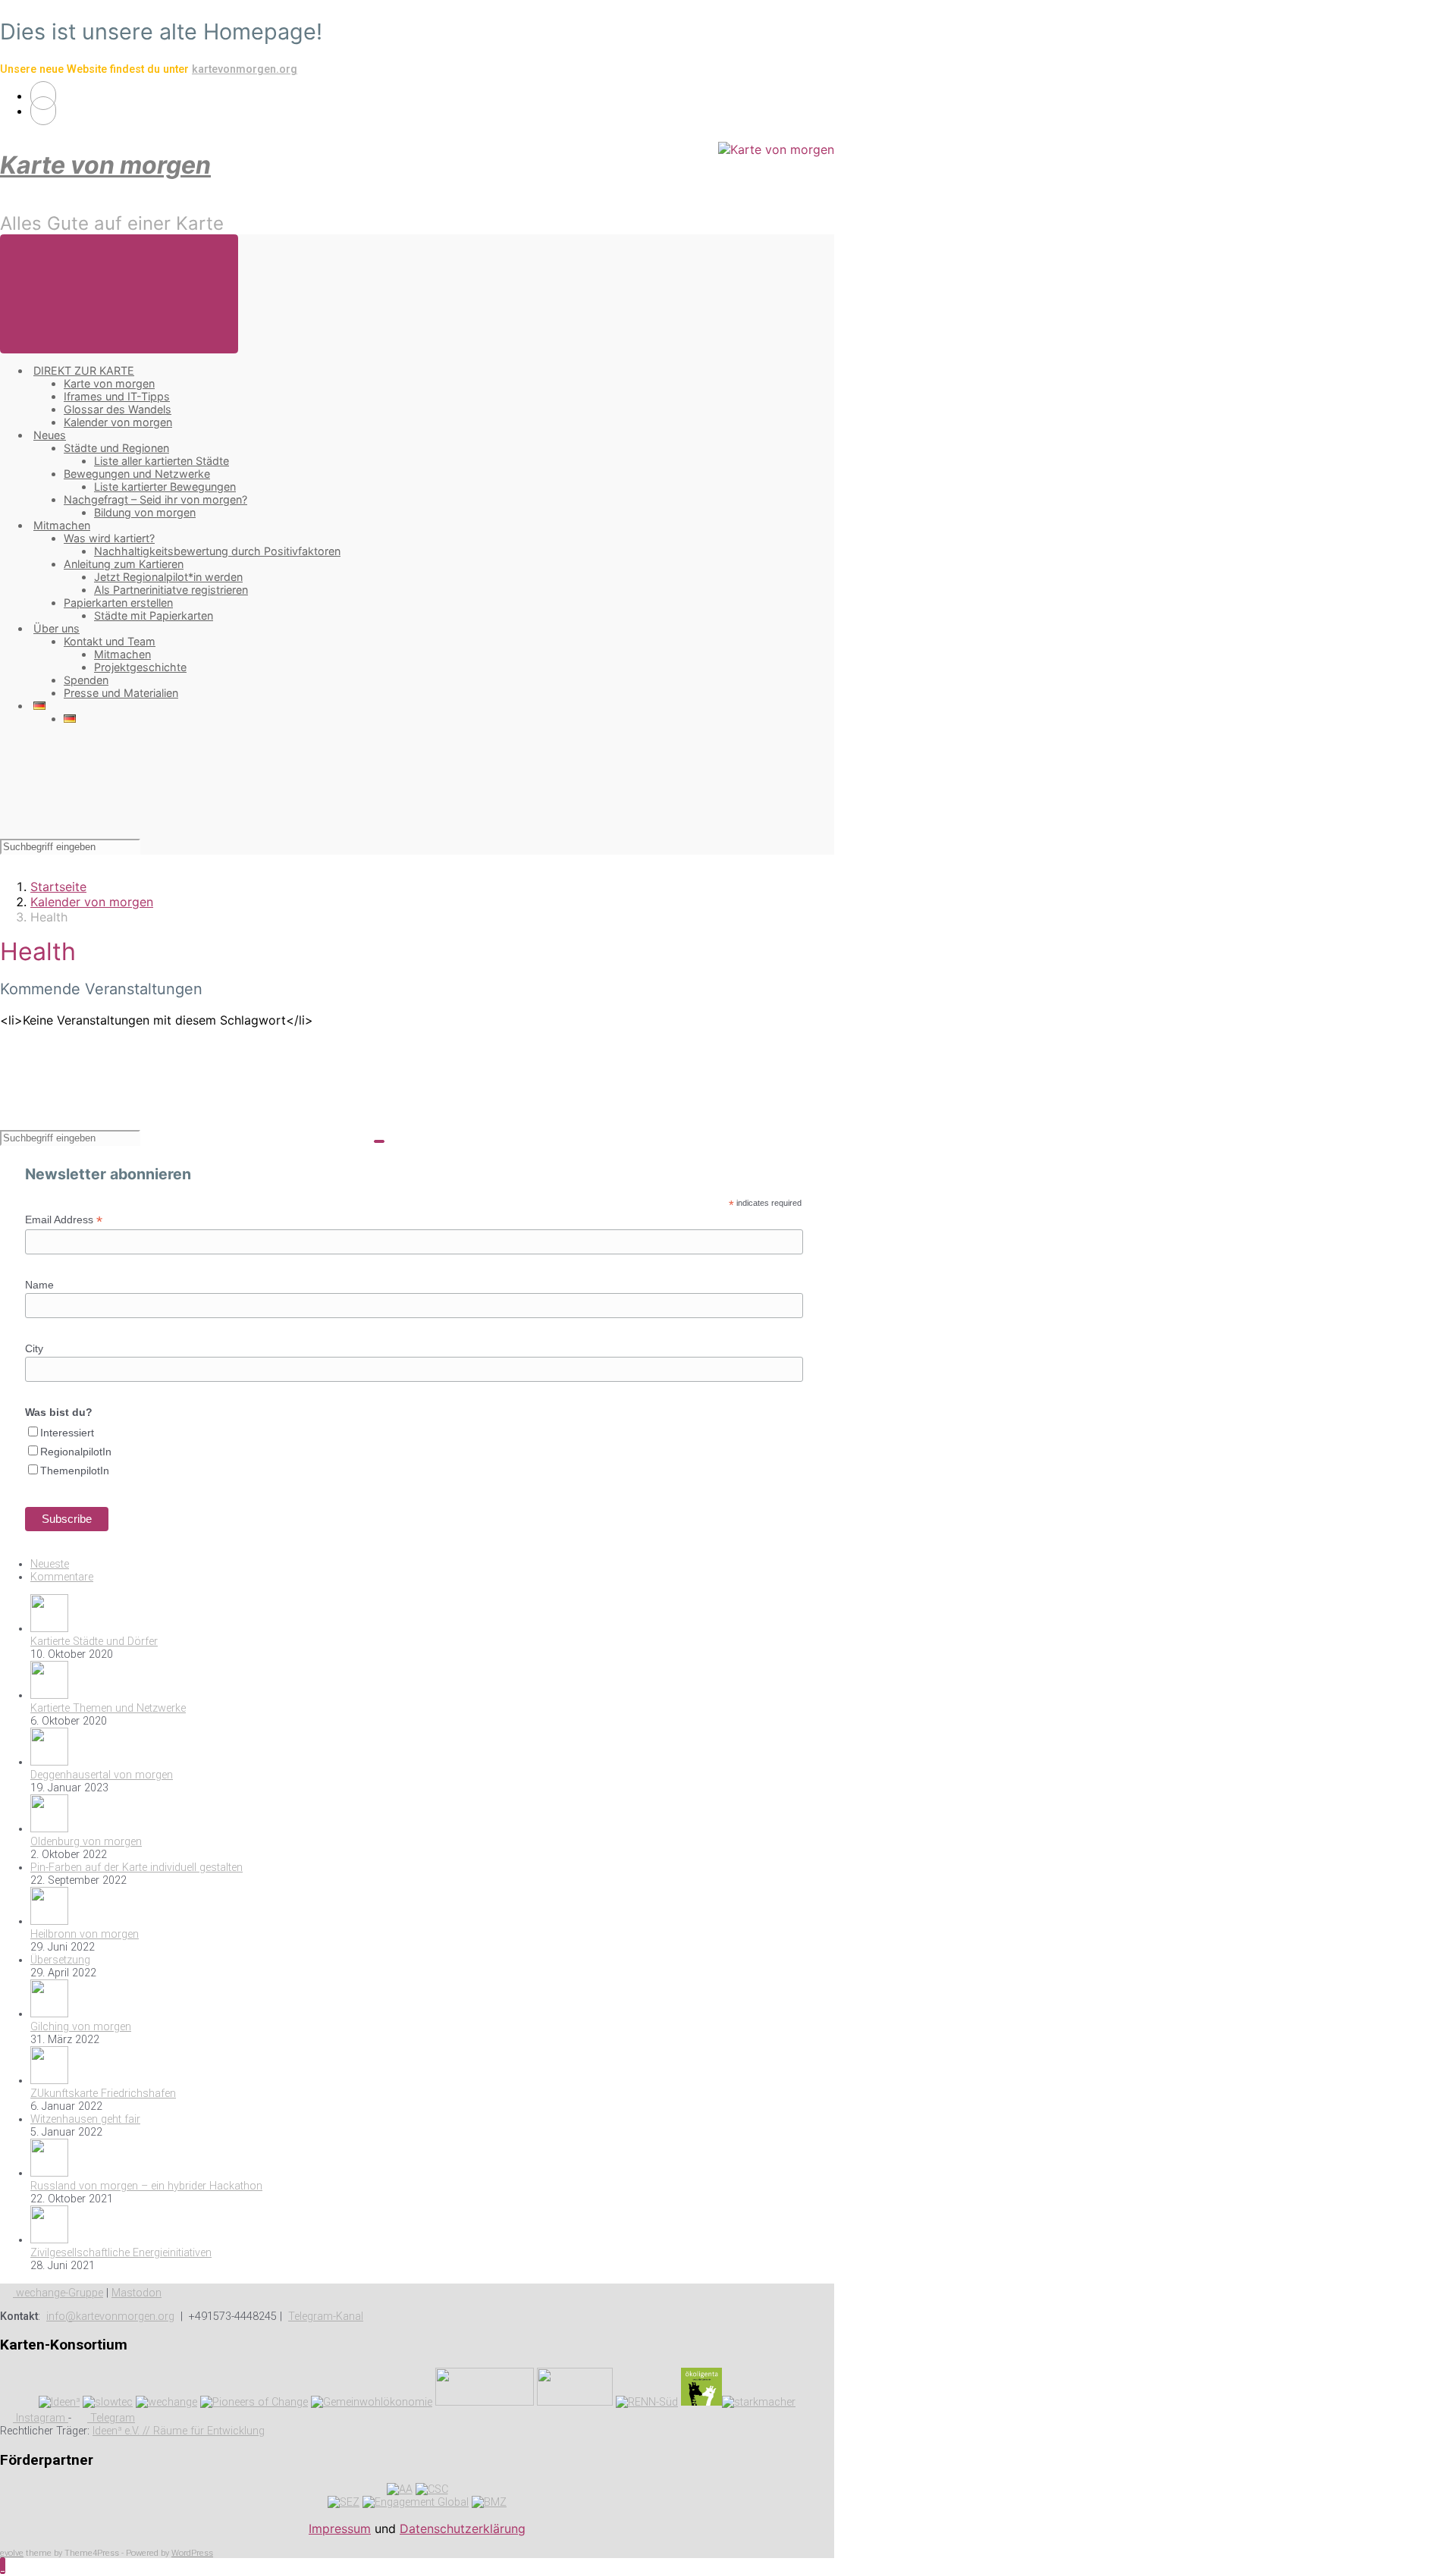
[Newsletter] (43, 111)
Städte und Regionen (116, 448)
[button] (3, 2566)
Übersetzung (60, 1960)
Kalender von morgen (118, 422)
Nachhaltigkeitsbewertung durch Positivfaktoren (217, 551)
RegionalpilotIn (76, 1452)
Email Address (64, 1220)
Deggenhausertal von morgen (102, 1775)
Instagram (41, 2418)
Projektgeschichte (140, 667)
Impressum (340, 2528)
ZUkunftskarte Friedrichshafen (103, 2094)
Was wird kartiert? (109, 538)
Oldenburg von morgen (86, 1842)
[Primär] (119, 294)
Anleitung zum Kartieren (124, 564)
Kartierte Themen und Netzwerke (108, 1708)
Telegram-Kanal (326, 2317)
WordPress (192, 2553)
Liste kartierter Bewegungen (165, 487)
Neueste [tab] (50, 1564)
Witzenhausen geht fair (85, 2119)
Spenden (86, 680)
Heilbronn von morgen (85, 1934)
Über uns (56, 628)
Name (39, 1285)
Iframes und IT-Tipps (117, 396)
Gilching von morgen (81, 2027)
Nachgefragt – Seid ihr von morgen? (155, 499)
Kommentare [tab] (62, 1577)
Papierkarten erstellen (118, 603)
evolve (12, 2553)
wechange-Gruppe (58, 2293)
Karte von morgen (105, 165)
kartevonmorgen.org (245, 69)
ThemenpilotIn (75, 1471)
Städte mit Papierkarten (154, 615)
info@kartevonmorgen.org (110, 2317)
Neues (50, 435)
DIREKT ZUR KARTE (84, 370)
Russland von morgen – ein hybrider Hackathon (146, 2186)
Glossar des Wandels (118, 409)
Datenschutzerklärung (463, 2528)
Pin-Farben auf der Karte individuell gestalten (136, 1868)
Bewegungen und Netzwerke (137, 474)
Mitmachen (62, 525)
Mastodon (136, 2293)
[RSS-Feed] (43, 96)
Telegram (111, 2418)
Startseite (58, 887)
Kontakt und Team (110, 641)
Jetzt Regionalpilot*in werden (168, 577)
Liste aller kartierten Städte (162, 461)
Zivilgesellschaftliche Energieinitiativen (121, 2253)
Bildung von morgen (145, 512)
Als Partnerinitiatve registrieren (171, 590)
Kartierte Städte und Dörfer (94, 1642)
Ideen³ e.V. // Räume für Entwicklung (179, 2431)
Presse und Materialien (121, 693)
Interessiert (67, 1433)
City (34, 1348)
